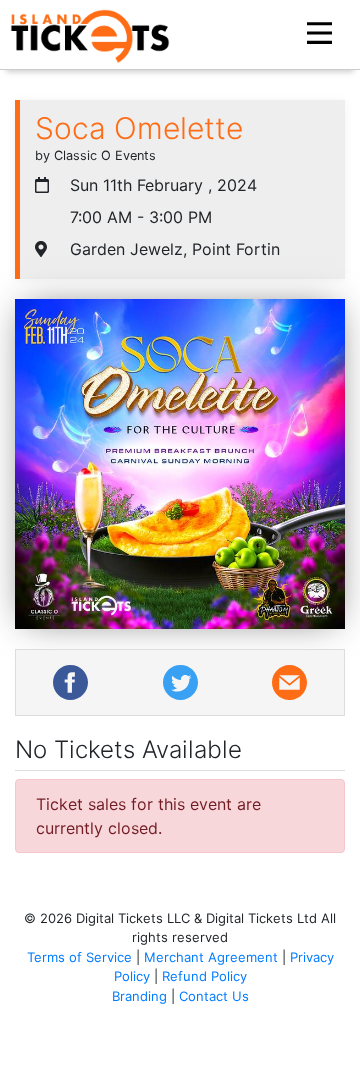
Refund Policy (204, 976)
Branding (139, 996)
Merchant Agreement (211, 957)
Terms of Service (79, 957)
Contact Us (214, 996)
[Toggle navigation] (322, 34)
